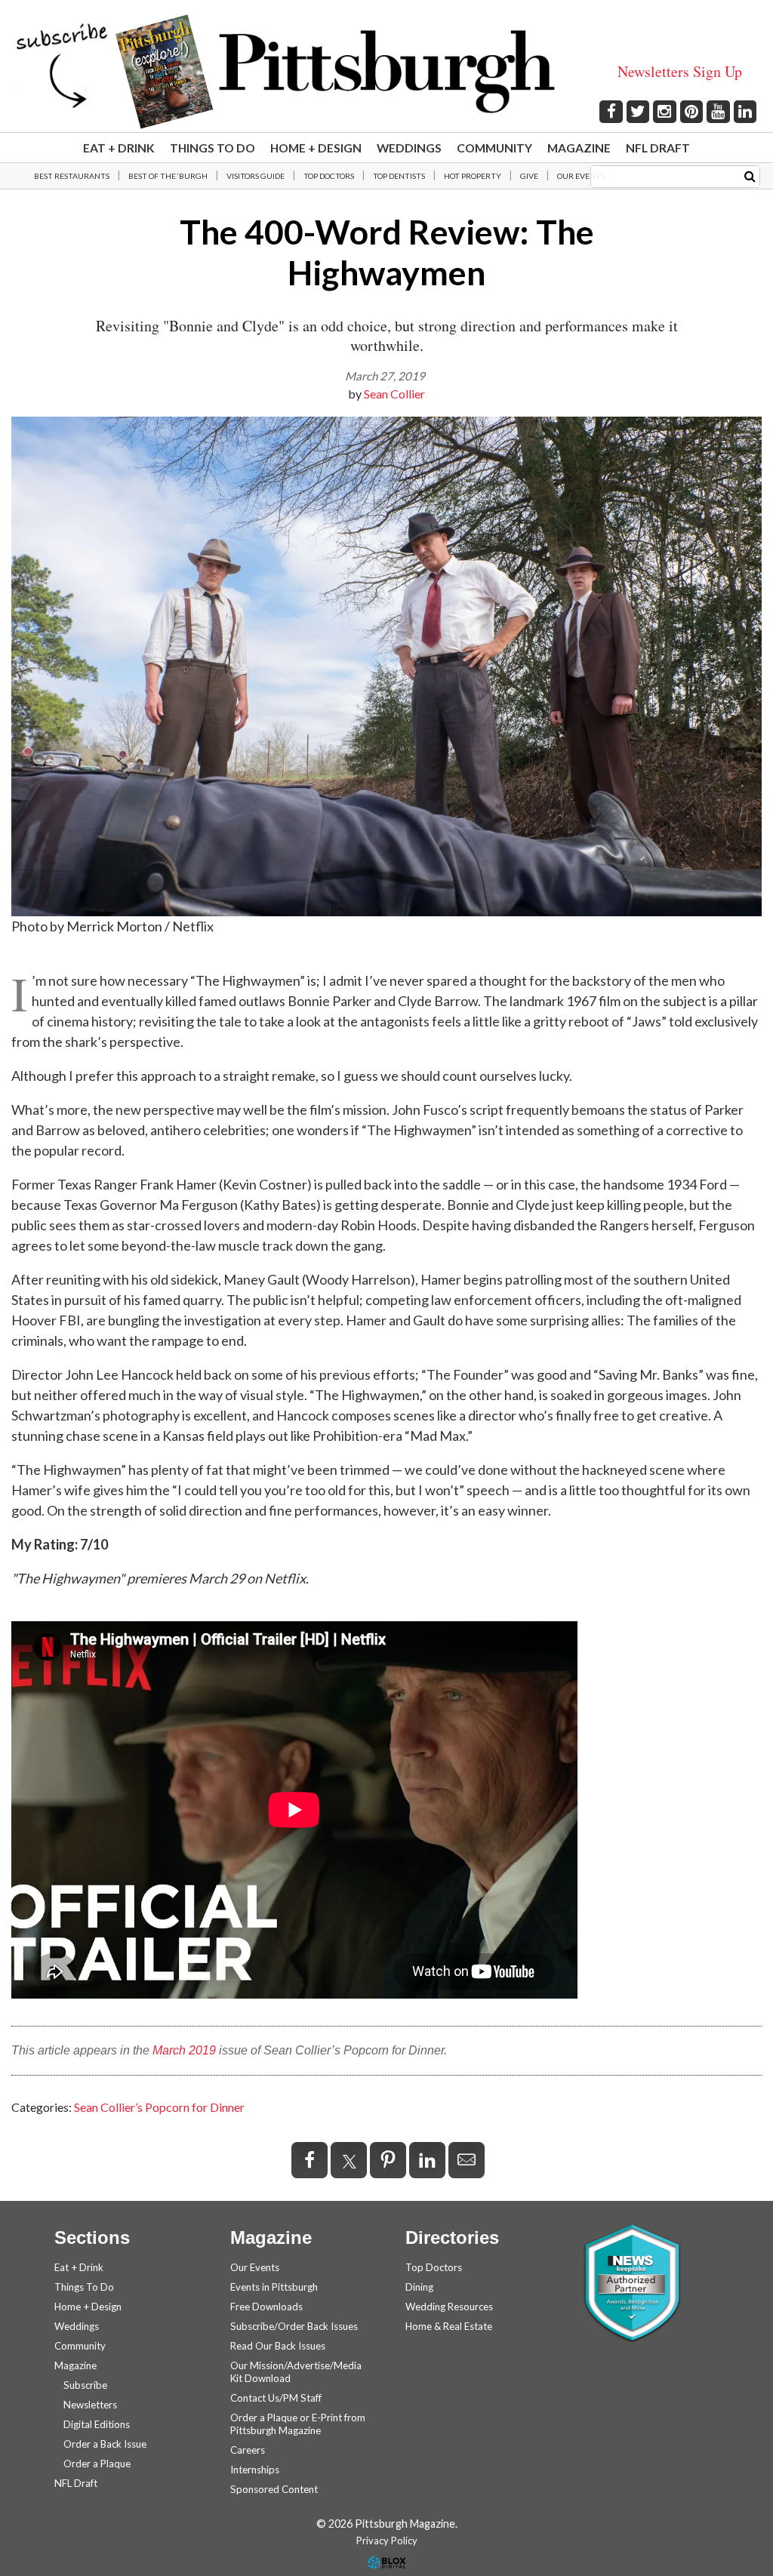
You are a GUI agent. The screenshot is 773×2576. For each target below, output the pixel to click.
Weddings (409, 148)
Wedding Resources (449, 2307)
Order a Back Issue (105, 2444)
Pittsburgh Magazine (387, 72)
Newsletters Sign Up (680, 71)
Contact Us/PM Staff (276, 2398)
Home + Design (316, 148)
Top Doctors (329, 176)
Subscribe (85, 2385)
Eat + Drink (119, 148)
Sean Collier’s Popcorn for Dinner (159, 2107)
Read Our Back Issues (278, 2346)
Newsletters (90, 2405)
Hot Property (473, 176)
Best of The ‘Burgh (168, 176)
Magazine (579, 148)
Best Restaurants (72, 176)
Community (494, 148)
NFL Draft (658, 148)
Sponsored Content (274, 2489)
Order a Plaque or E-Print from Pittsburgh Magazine (298, 2424)
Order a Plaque (97, 2464)
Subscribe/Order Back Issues (294, 2326)
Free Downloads (266, 2307)
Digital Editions (97, 2424)
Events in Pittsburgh (274, 2287)
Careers (248, 2450)
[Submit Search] (750, 175)
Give (529, 176)
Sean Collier (394, 394)
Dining (419, 2287)
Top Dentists (399, 176)
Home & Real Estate (449, 2326)
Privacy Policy (387, 2541)
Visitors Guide (256, 176)
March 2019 (184, 2050)
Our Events (581, 176)
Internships (255, 2470)
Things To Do (212, 148)
